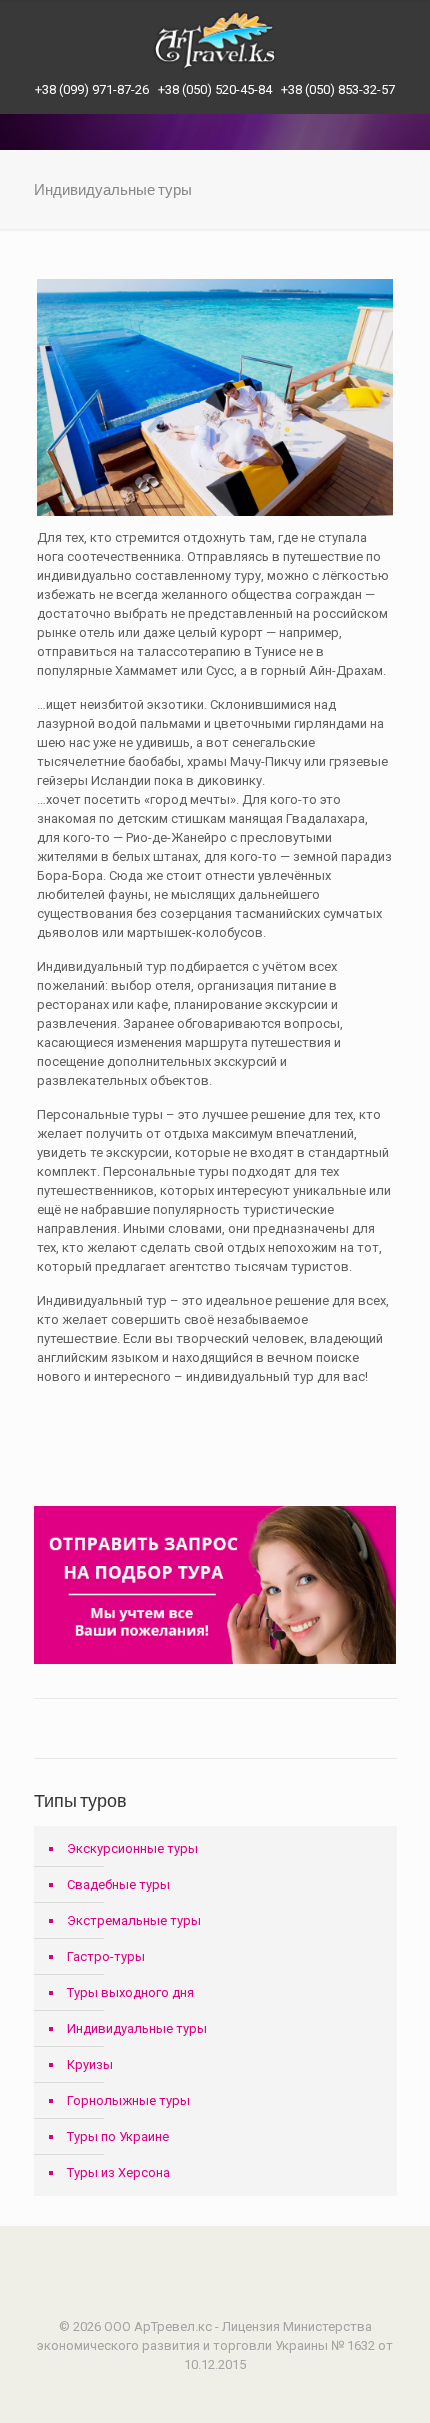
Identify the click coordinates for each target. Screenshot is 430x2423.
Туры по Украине (118, 2136)
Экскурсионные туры (132, 1848)
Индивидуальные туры (137, 2028)
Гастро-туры (106, 1956)
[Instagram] (228, 2393)
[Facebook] (201, 2393)
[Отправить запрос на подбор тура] (215, 1659)
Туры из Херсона (118, 2172)
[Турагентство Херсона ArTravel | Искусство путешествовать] (215, 40)
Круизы (90, 2064)
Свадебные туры (118, 1884)
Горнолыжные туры (128, 2100)
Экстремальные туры (134, 1920)
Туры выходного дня (130, 1992)
